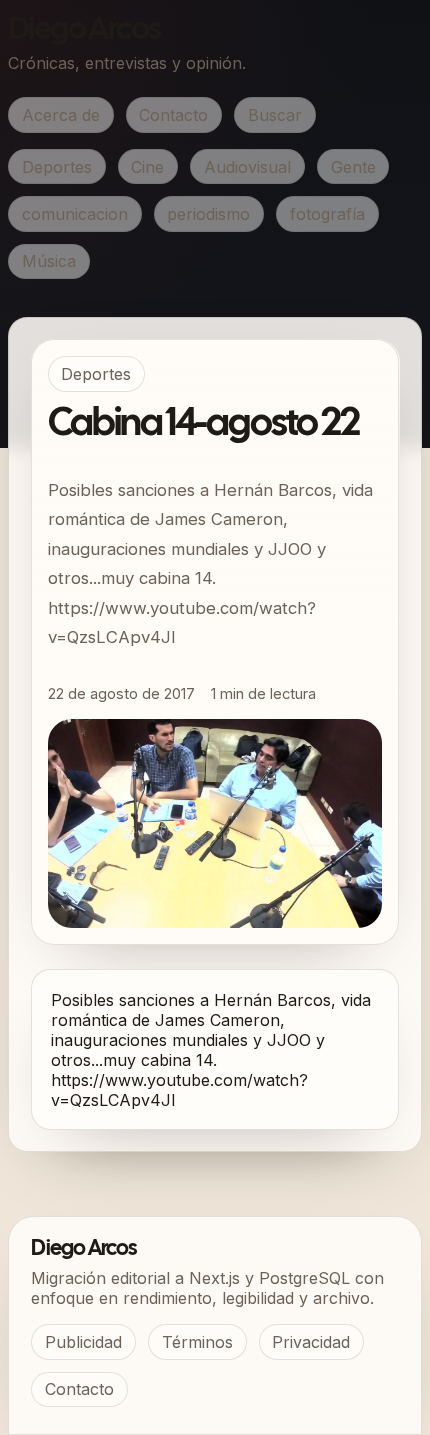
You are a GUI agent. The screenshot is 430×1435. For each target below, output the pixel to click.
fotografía (327, 214)
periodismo (208, 214)
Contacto (173, 115)
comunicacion (75, 214)
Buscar (275, 115)
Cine (147, 167)
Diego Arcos (84, 30)
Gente (353, 167)
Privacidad (311, 1342)
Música (49, 261)
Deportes (57, 167)
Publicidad (83, 1342)
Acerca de (61, 115)
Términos (197, 1342)
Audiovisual (247, 167)
